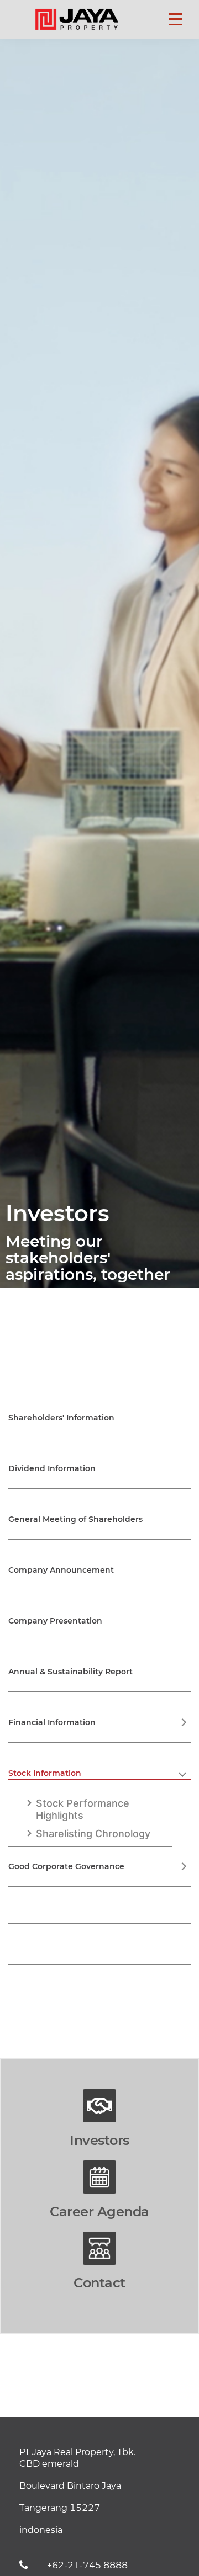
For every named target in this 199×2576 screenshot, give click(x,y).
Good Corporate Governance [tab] (66, 1866)
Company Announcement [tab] (61, 1570)
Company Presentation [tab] (55, 1621)
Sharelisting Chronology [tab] (93, 1833)
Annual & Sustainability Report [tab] (70, 1672)
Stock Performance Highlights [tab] (83, 1809)
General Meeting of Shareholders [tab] (75, 1519)
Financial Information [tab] (52, 1722)
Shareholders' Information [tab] (61, 1418)
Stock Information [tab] (45, 1773)
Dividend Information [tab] (52, 1468)
